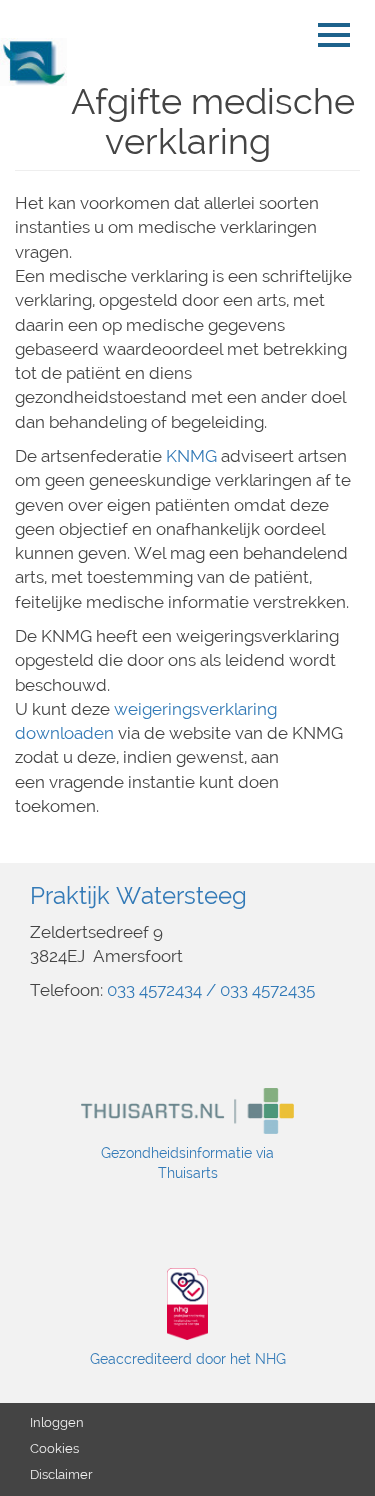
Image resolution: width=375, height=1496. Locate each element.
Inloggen (57, 1422)
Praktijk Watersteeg (138, 895)
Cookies (54, 1448)
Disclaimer (61, 1474)
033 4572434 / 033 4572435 (211, 990)
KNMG (191, 456)
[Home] (41, 62)
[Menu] (339, 35)
